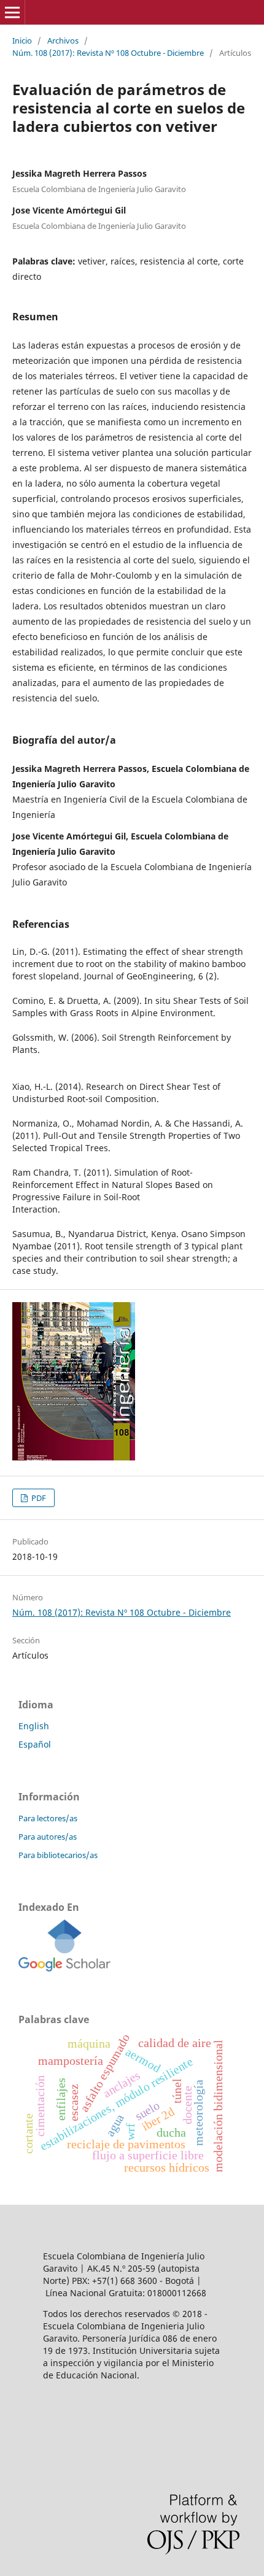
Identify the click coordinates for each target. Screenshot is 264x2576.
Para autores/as (48, 1837)
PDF (38, 1498)
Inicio (22, 40)
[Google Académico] (64, 1968)
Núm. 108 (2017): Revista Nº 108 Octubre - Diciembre (108, 53)
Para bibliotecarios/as (58, 1855)
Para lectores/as (48, 1818)
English (34, 1726)
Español (35, 1744)
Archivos (63, 40)
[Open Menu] (12, 12)
